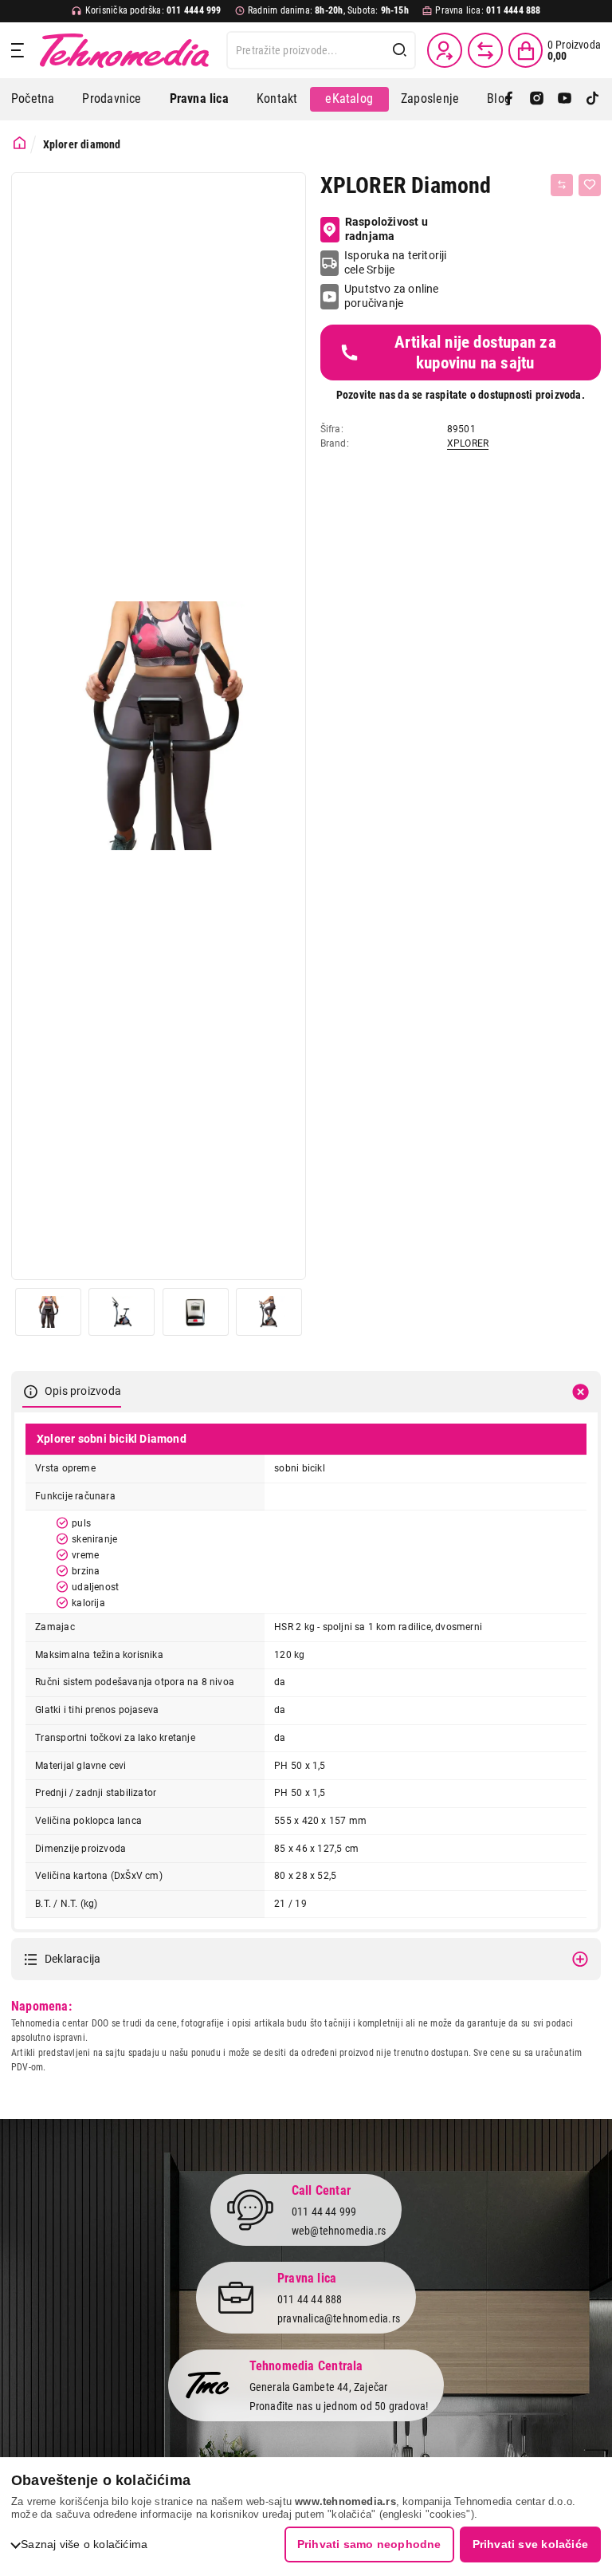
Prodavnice (112, 98)
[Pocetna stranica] (20, 143)
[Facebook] (509, 99)
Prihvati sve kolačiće (530, 2544)
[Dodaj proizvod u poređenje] (562, 185)
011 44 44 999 (324, 2212)
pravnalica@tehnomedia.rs (339, 2318)
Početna (33, 98)
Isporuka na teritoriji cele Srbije (396, 262)
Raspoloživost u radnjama (386, 229)
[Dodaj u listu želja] (590, 185)
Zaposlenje (430, 98)
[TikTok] (592, 99)
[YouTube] (565, 99)
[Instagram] (537, 99)
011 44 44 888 (310, 2299)
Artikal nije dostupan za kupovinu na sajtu (475, 353)
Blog (499, 98)
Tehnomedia (124, 50)
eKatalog (349, 98)
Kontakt (277, 98)
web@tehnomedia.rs (339, 2231)
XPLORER (468, 443)
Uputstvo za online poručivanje (392, 296)
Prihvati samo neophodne (369, 2544)
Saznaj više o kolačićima (84, 2544)
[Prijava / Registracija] (445, 50)
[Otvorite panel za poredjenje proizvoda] (485, 50)
